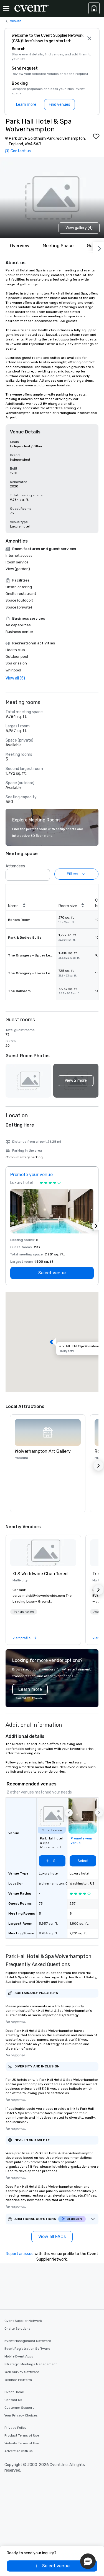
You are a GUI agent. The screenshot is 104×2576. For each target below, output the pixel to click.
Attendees (15, 866)
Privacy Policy (16, 2428)
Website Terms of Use (22, 2443)
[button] (44, 873)
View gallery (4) (79, 228)
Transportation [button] (24, 1612)
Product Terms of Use (22, 2435)
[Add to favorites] (96, 136)
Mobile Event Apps (19, 2356)
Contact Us (13, 2400)
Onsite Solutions (17, 2329)
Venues (16, 21)
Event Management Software (28, 2341)
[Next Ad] (96, 1226)
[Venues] (94, 8)
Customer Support (19, 2408)
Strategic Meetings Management (31, 2364)
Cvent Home (14, 2392)
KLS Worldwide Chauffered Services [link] (43, 1574)
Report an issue (20, 2254)
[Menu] (6, 8)
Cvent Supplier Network (23, 2321)
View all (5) (15, 678)
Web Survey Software (22, 2372)
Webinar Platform (18, 2380)
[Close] (89, 38)
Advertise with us (19, 2451)
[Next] (98, 247)
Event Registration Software (27, 2349)
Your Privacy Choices (21, 2415)
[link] (43, 1553)
